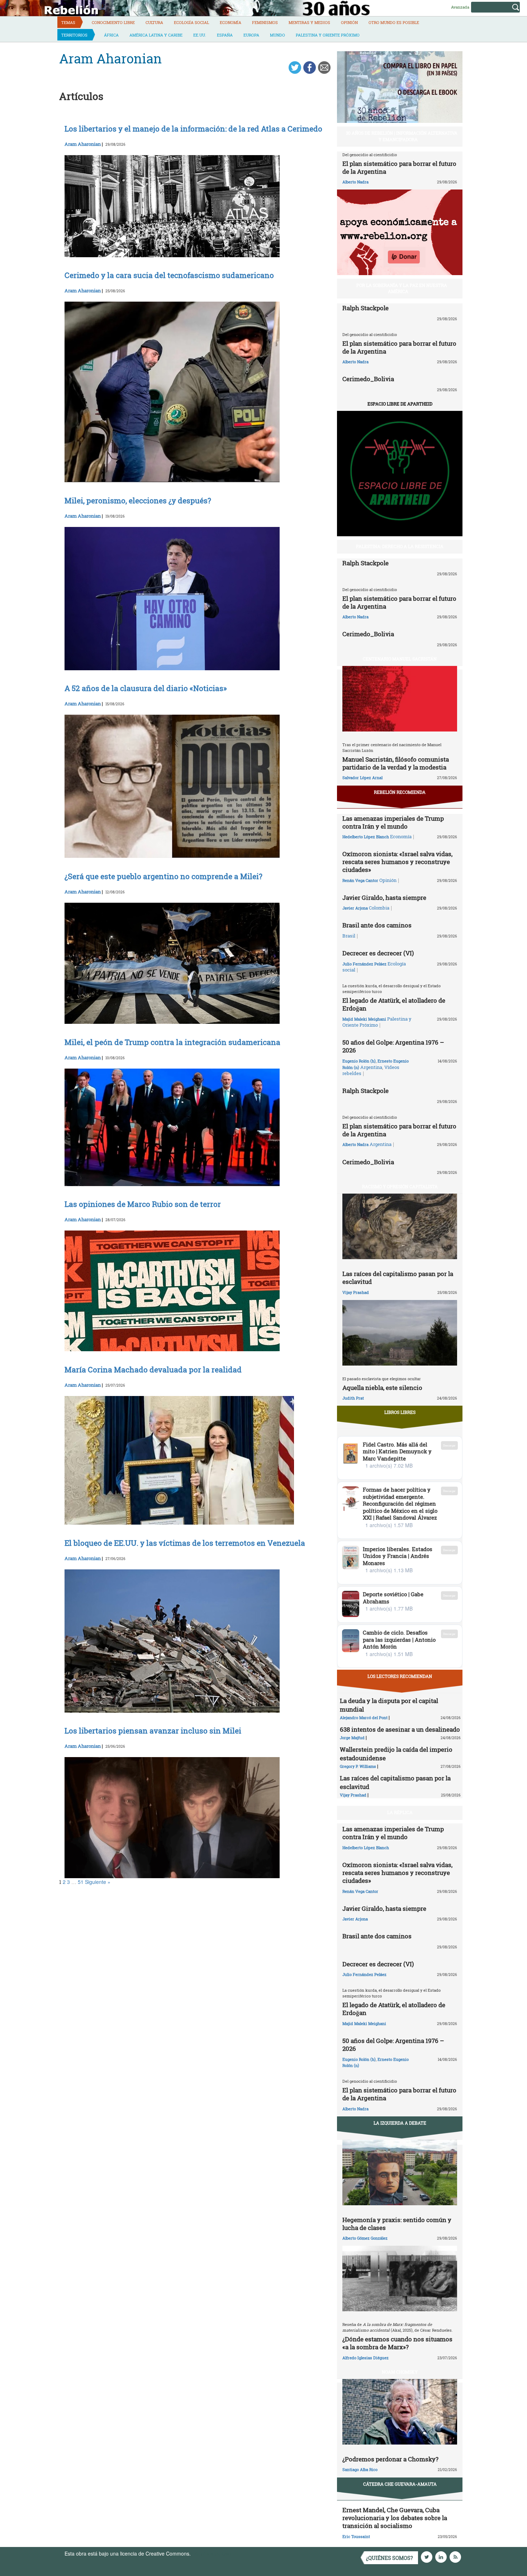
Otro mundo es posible (394, 22)
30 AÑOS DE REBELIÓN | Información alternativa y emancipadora (402, 136)
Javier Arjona (355, 908)
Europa (251, 35)
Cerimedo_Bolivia (368, 379)
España (225, 35)
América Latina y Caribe (156, 35)
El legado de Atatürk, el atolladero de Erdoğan (394, 1004)
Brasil (349, 936)
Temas (68, 22)
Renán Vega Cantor (360, 880)
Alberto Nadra (355, 182)
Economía (231, 22)
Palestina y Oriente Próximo (328, 35)
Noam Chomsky (400, 2372)
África (111, 35)
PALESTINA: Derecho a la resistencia (400, 546)
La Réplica (400, 1812)
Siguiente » (98, 1882)
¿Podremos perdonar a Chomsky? (390, 2459)
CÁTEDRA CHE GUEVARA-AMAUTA (400, 2484)
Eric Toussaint (356, 2536)
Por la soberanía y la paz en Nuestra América (402, 288)
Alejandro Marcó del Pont (364, 1718)
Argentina (371, 1067)
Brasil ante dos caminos (377, 925)
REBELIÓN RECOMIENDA (400, 792)
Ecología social (191, 22)
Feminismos (265, 22)
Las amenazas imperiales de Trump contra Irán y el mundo (393, 822)
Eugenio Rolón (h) (359, 1061)
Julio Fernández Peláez (364, 964)
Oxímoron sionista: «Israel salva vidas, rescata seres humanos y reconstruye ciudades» (397, 862)
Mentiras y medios (309, 22)
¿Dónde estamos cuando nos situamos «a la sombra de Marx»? (397, 2343)
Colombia (379, 908)
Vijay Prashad (356, 1292)
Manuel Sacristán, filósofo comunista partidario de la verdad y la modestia (396, 763)
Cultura (154, 22)
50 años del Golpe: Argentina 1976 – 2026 (393, 1046)
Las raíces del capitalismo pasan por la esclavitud (398, 1278)
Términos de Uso (212, 2553)
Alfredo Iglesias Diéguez (365, 2358)
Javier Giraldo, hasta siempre (384, 898)
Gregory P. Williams (358, 1766)
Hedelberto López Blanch (366, 837)
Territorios (74, 35)
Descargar (449, 1445)
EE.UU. (200, 35)
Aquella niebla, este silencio (382, 1388)
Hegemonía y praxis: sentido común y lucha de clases (397, 2224)
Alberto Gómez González (365, 2238)
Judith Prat (353, 1398)
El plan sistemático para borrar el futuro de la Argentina (399, 167)
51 (81, 1882)
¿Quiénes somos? (390, 2558)
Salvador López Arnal (362, 778)
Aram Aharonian (83, 144)
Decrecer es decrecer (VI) (378, 953)
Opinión (349, 22)
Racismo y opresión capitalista (400, 1186)
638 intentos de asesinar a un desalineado (400, 1729)
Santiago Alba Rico (360, 2469)
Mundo (277, 35)
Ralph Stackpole (365, 308)
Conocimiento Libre (113, 22)
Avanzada (460, 7)
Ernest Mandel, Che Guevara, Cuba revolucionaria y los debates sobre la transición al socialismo (395, 2518)
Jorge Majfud (352, 1738)
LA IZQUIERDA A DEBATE (400, 2123)
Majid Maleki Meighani (364, 1019)
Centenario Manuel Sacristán (400, 659)
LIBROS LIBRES (400, 1412)
